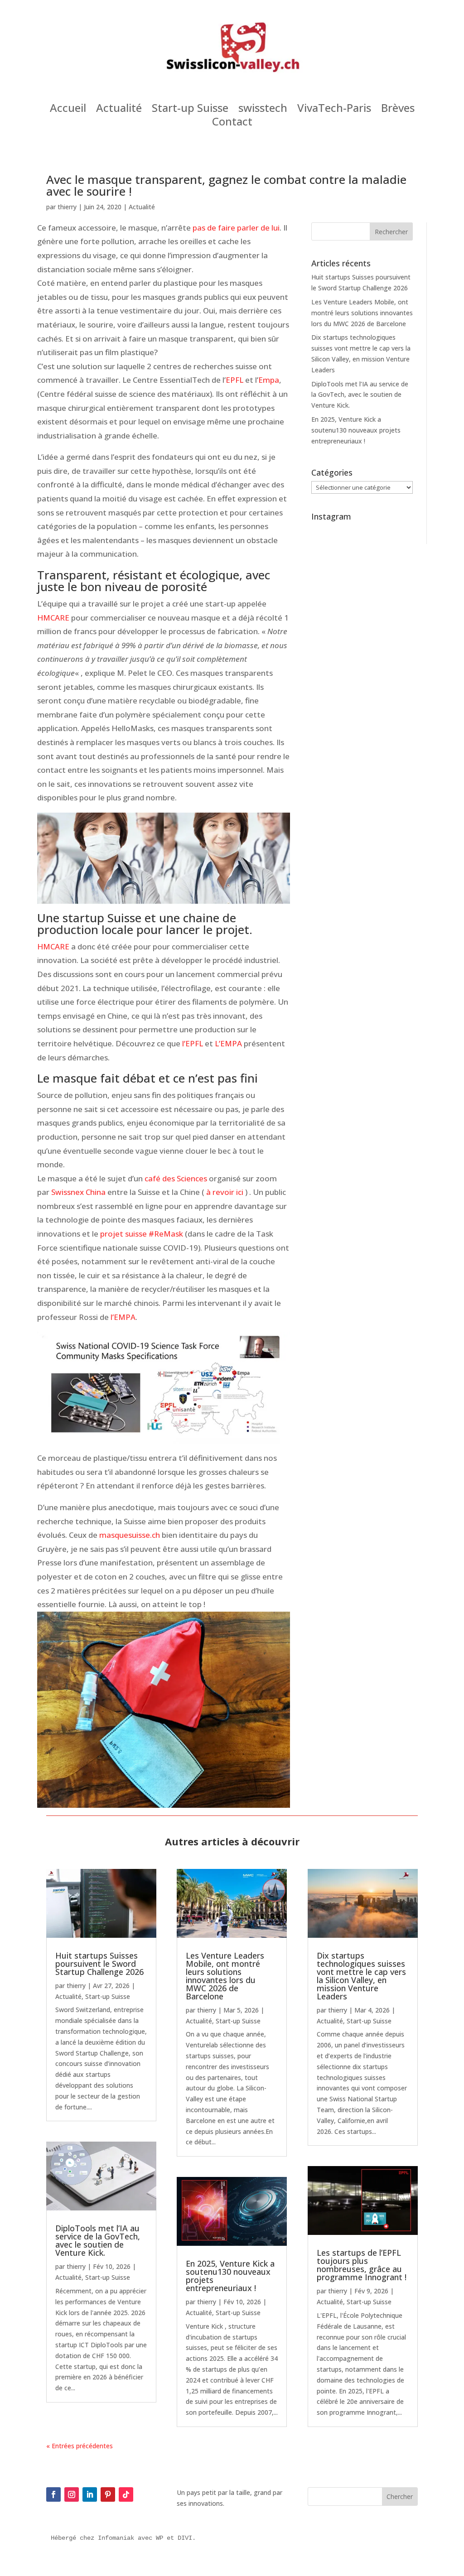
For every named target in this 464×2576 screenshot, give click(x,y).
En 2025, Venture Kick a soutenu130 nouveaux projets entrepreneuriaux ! (356, 430)
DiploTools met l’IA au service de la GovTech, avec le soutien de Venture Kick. (360, 395)
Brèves (398, 110)
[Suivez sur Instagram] (72, 2494)
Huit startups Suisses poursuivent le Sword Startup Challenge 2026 (99, 1964)
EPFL (234, 380)
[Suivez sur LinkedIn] (90, 2494)
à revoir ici (226, 1192)
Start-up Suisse (190, 110)
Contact (232, 123)
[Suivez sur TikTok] (126, 2494)
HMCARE (53, 618)
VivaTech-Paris (334, 110)
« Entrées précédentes (80, 2446)
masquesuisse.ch (130, 1535)
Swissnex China (78, 1192)
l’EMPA (123, 1317)
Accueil (68, 110)
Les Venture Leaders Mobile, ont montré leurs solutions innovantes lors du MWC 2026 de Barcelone (362, 313)
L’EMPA (228, 1043)
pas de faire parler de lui (236, 228)
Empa (269, 380)
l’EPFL (193, 1043)
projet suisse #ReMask (142, 1234)
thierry (67, 207)
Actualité (119, 110)
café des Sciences (176, 1178)
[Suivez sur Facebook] (53, 2494)
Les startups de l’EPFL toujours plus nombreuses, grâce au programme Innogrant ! (362, 2265)
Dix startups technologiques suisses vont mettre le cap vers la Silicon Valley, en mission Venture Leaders (361, 1976)
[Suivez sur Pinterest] (108, 2494)
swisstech (263, 110)
